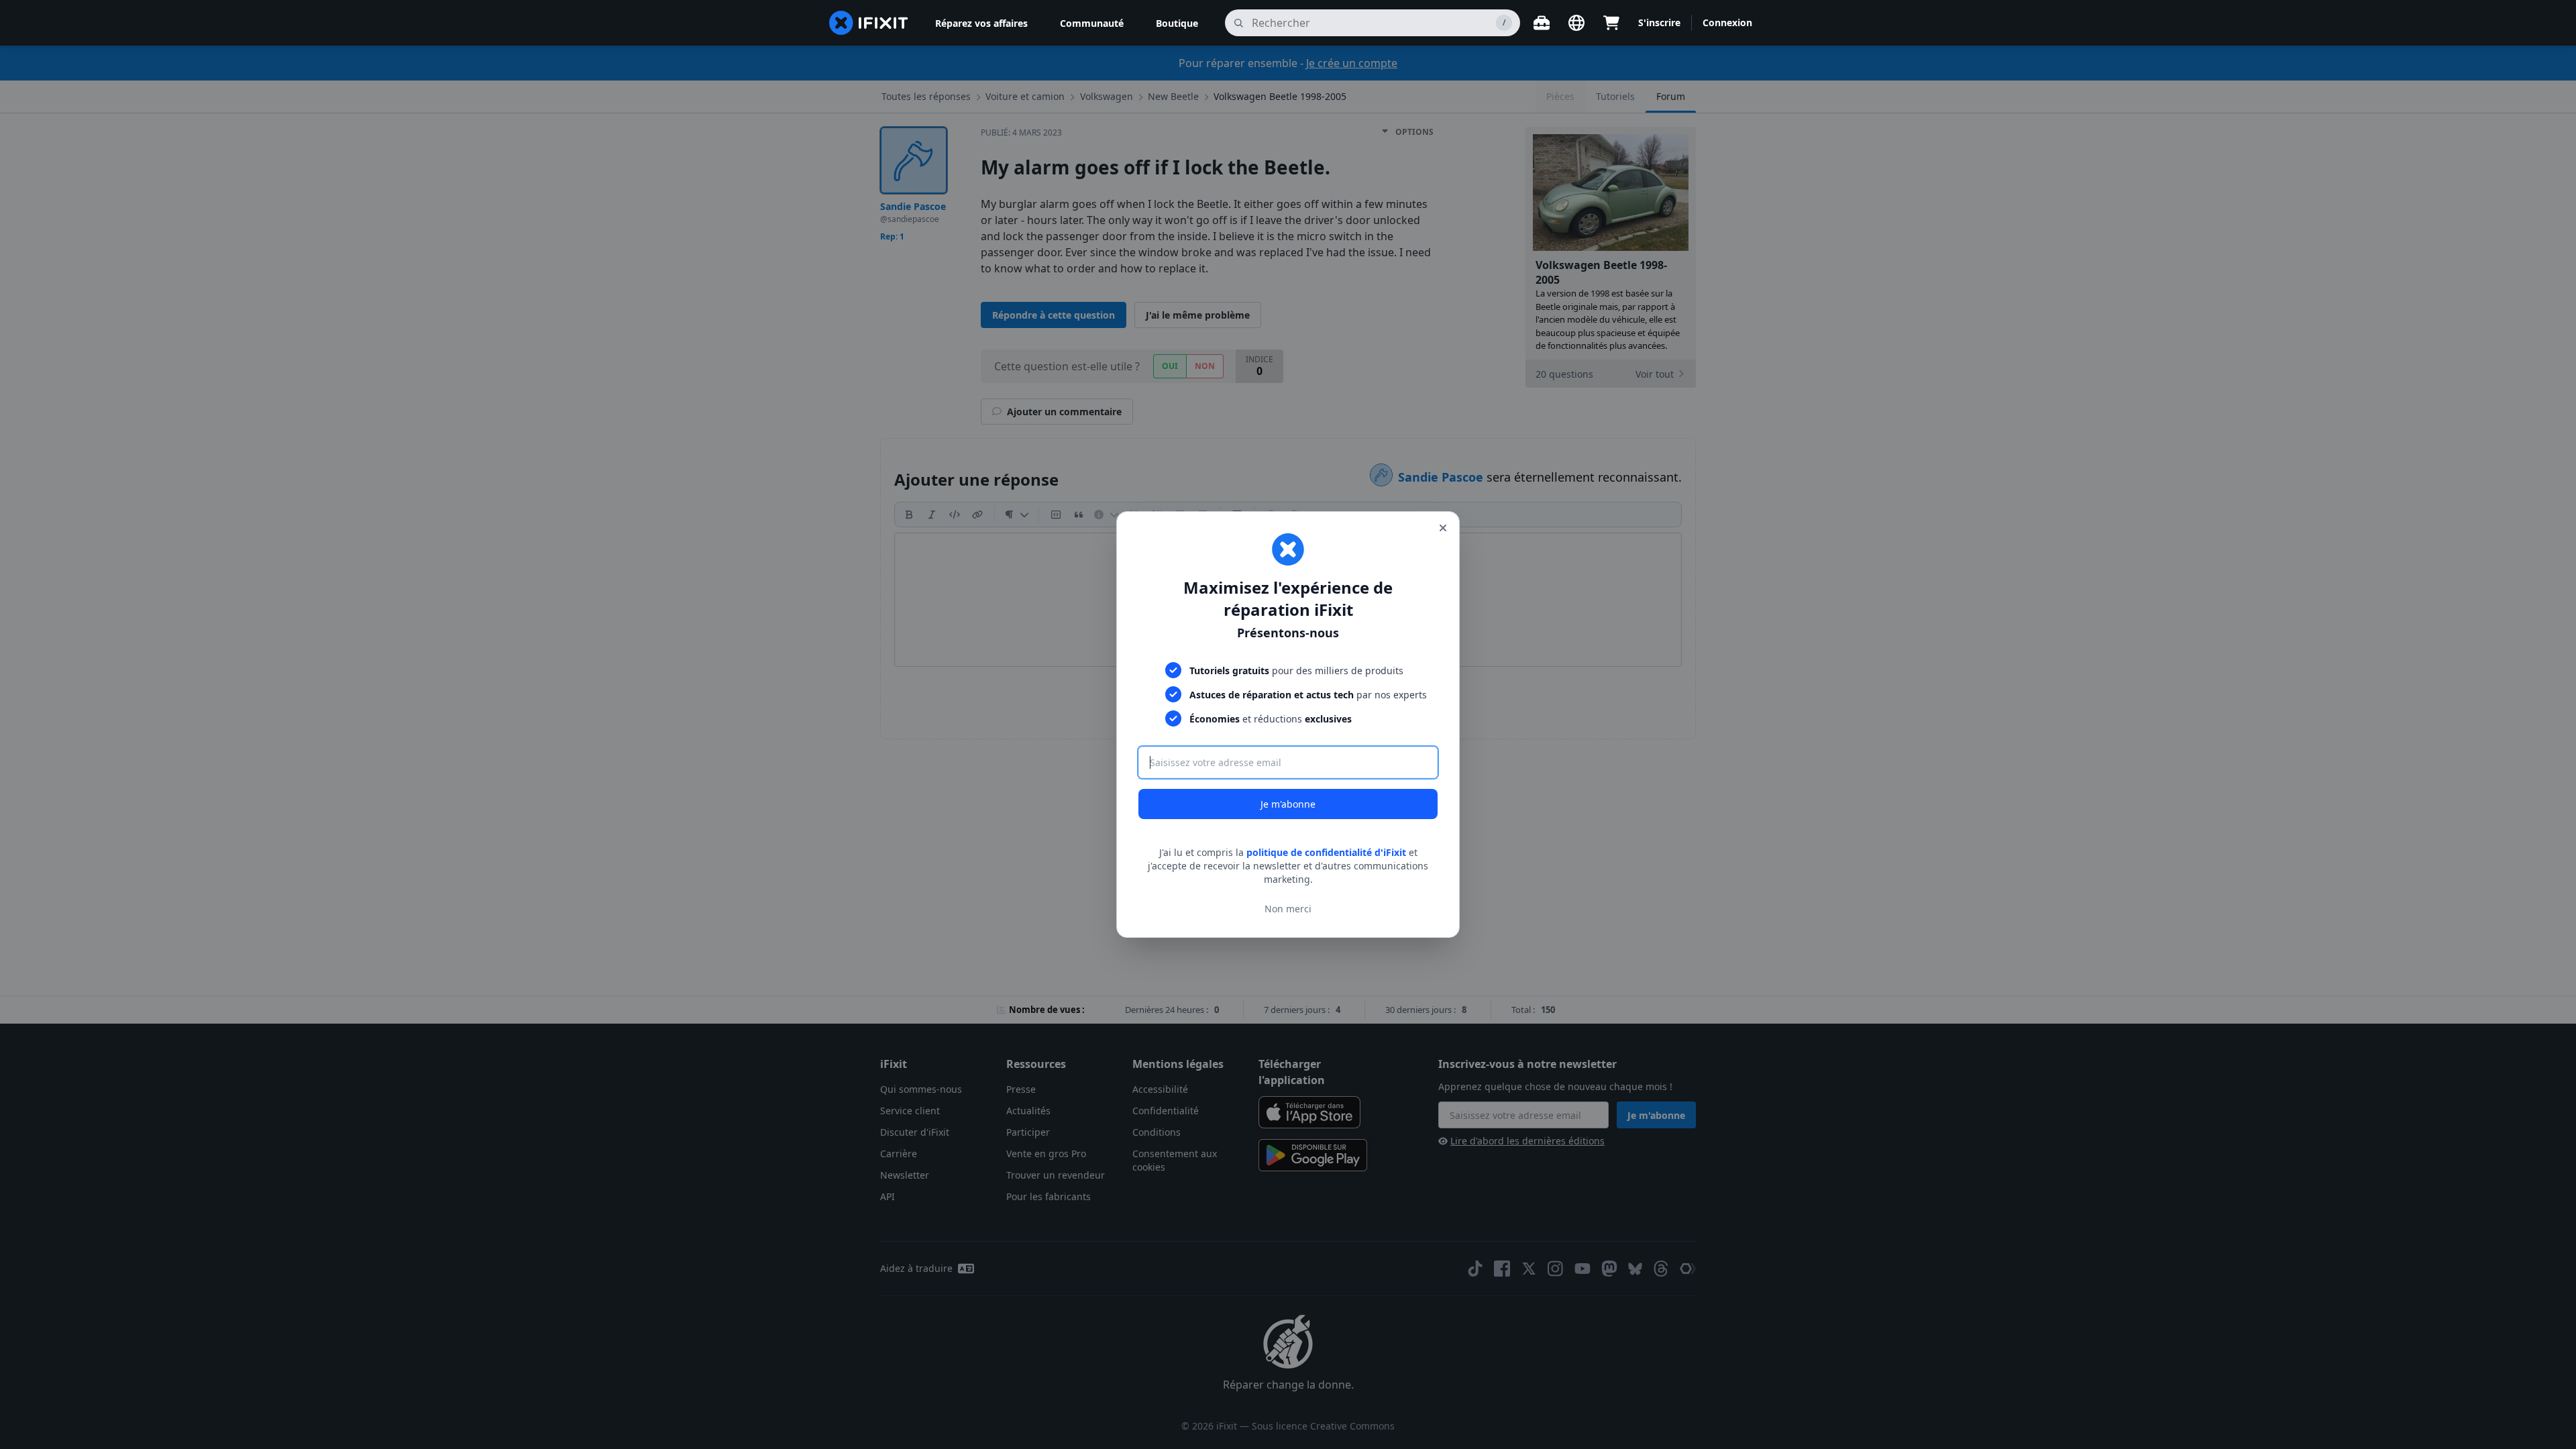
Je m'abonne (1288, 804)
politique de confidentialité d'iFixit (1326, 852)
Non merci (1288, 909)
